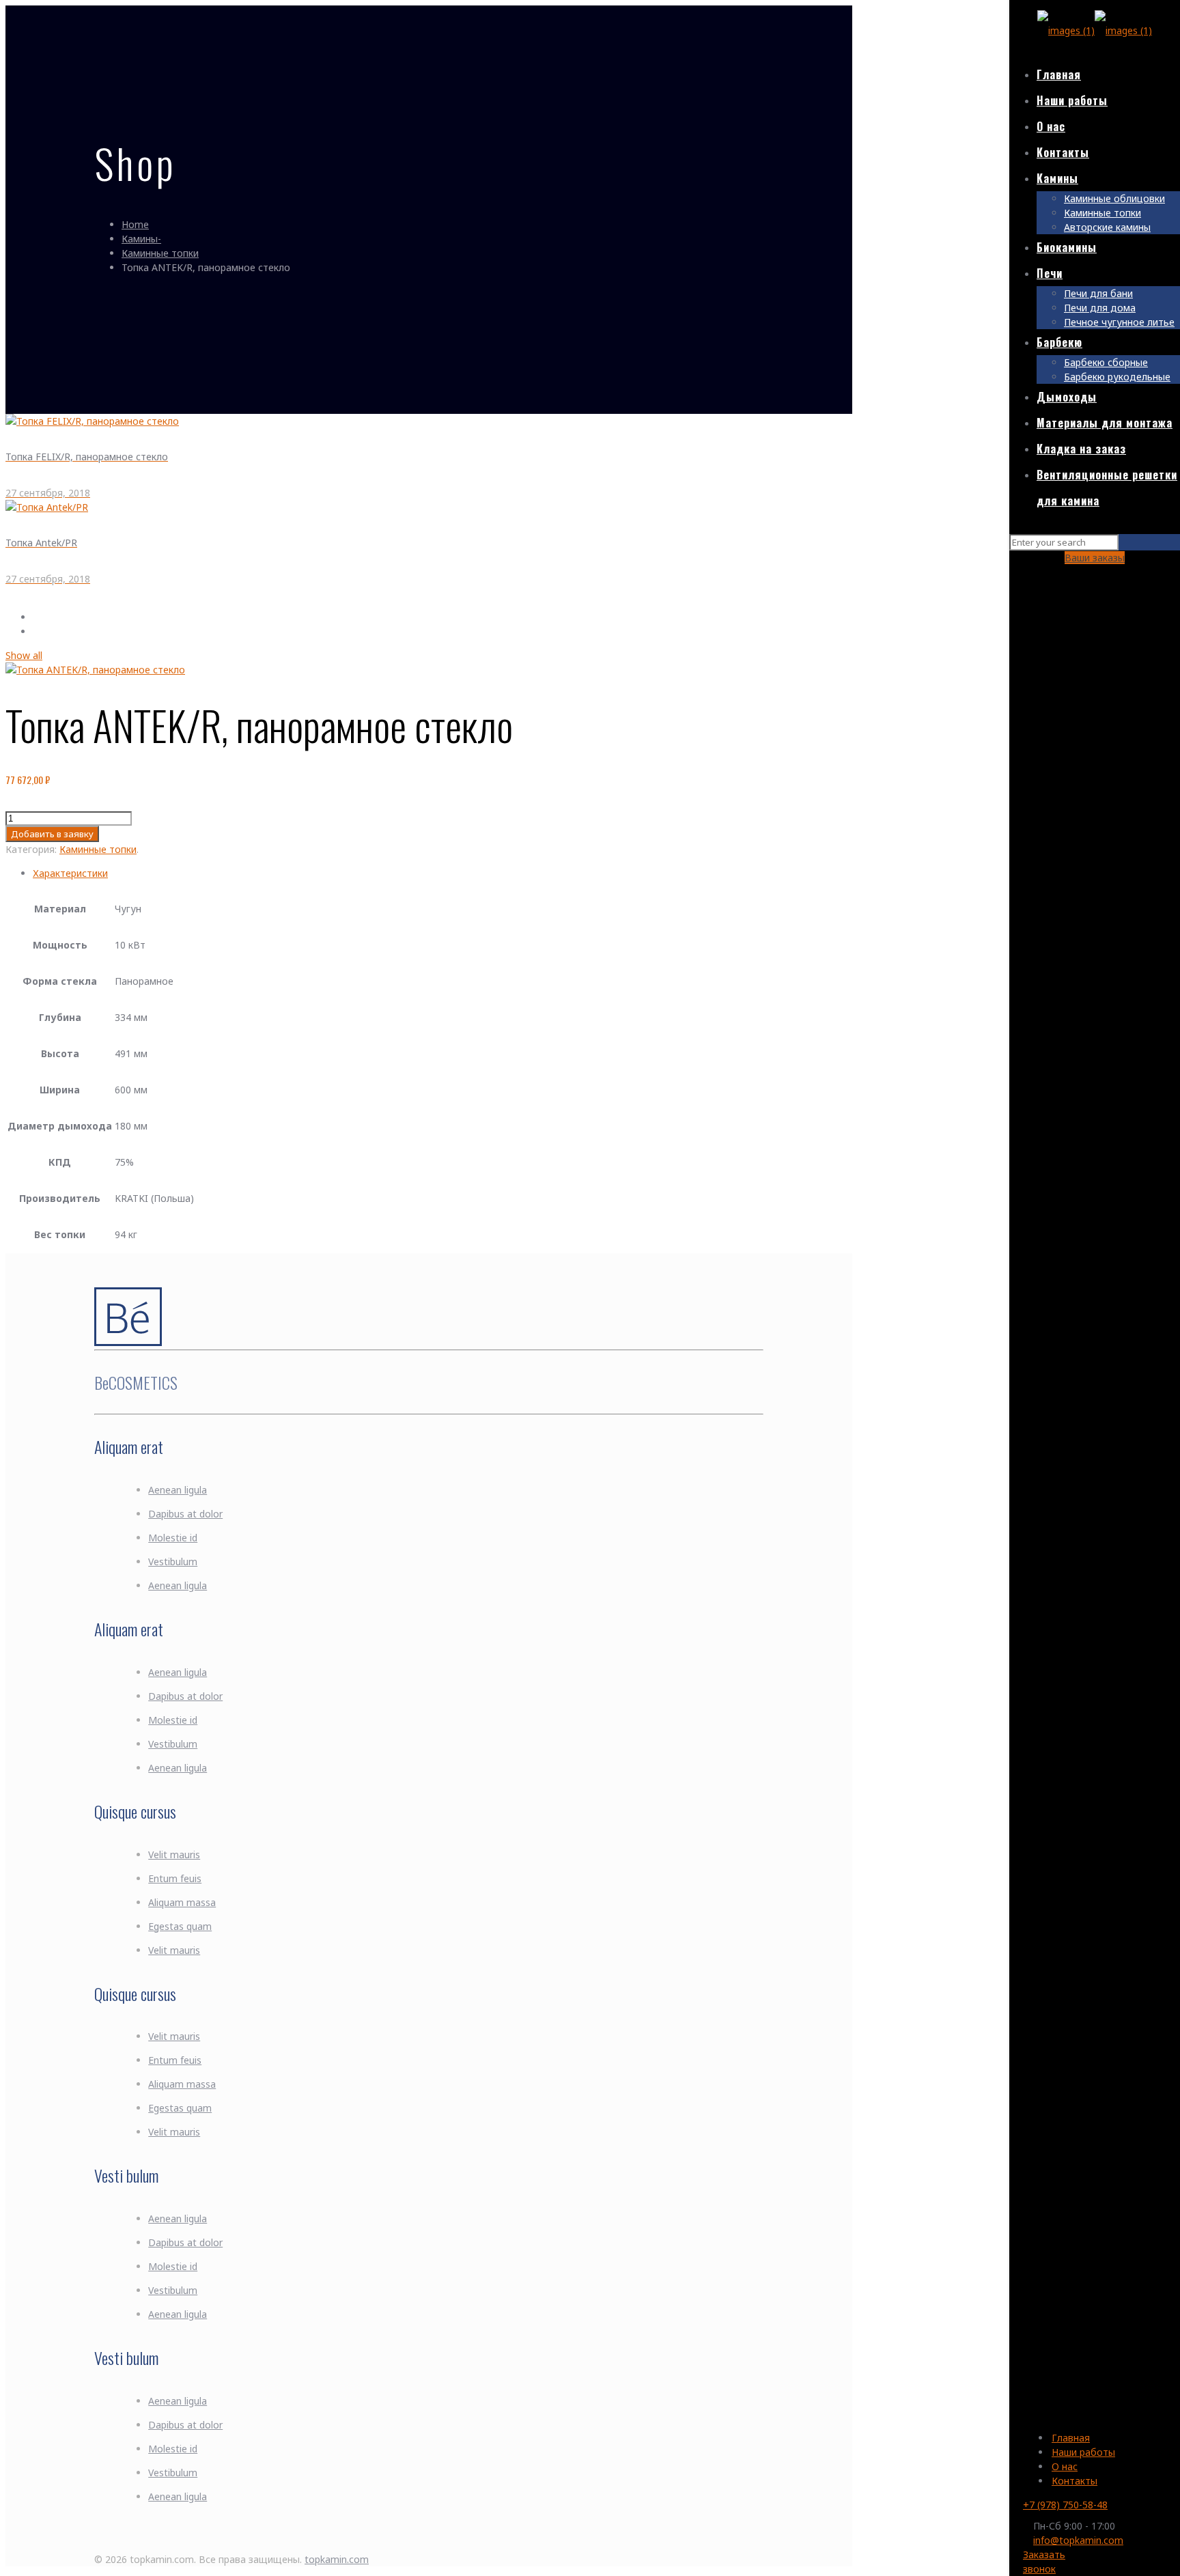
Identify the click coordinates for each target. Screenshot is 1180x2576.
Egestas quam (180, 1926)
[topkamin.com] (1095, 30)
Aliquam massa (182, 1902)
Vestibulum (173, 1562)
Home (135, 224)
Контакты (1074, 2481)
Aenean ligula (178, 1490)
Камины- (141, 239)
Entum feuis (175, 1878)
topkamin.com (337, 2559)
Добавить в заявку (52, 834)
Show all (24, 655)
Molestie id (173, 1538)
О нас (1065, 2466)
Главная (1071, 2438)
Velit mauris (174, 1854)
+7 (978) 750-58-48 (1065, 2505)
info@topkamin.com (1078, 2540)
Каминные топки (160, 253)
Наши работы (1083, 2452)
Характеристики (70, 873)
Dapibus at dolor (185, 1514)
